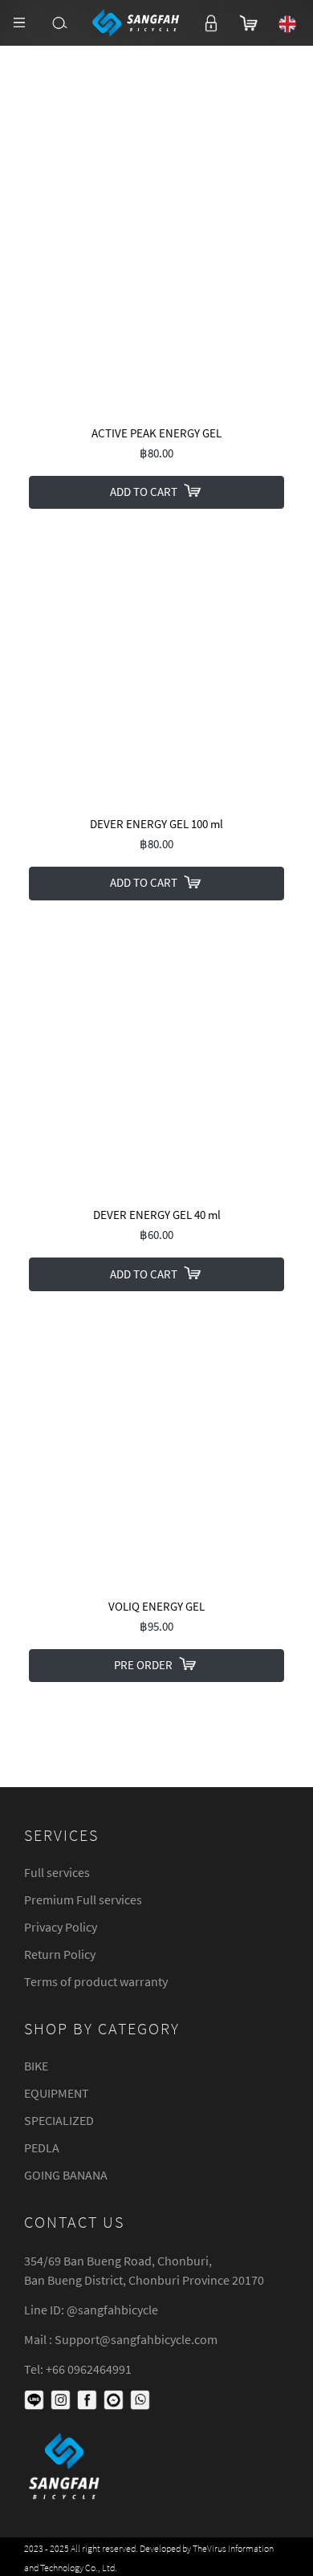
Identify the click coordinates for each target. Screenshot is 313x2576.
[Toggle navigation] (19, 22)
